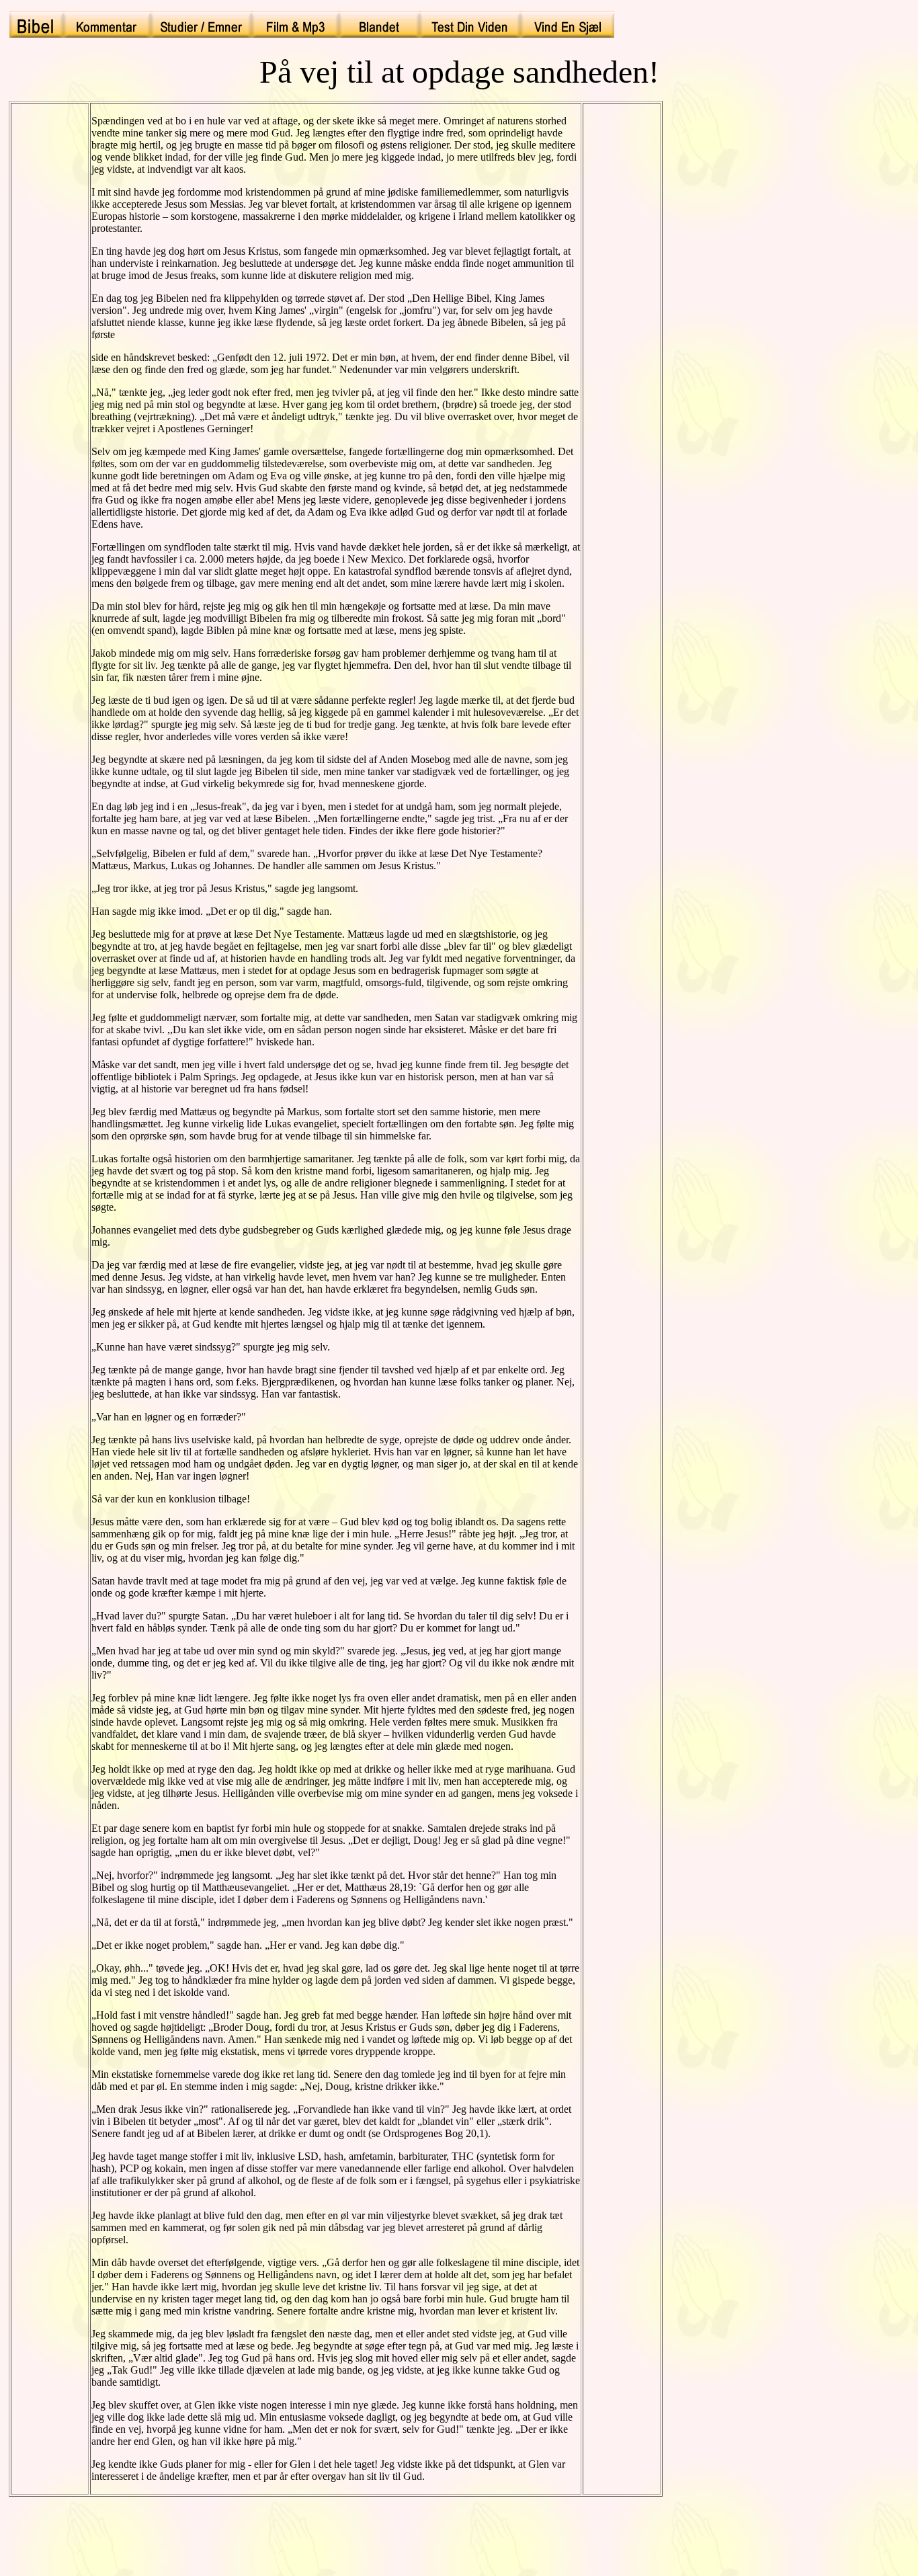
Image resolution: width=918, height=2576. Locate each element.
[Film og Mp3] (295, 24)
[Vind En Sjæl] (567, 24)
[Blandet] (379, 24)
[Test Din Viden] (470, 24)
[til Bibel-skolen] (36, 24)
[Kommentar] (107, 24)
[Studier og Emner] (201, 24)
